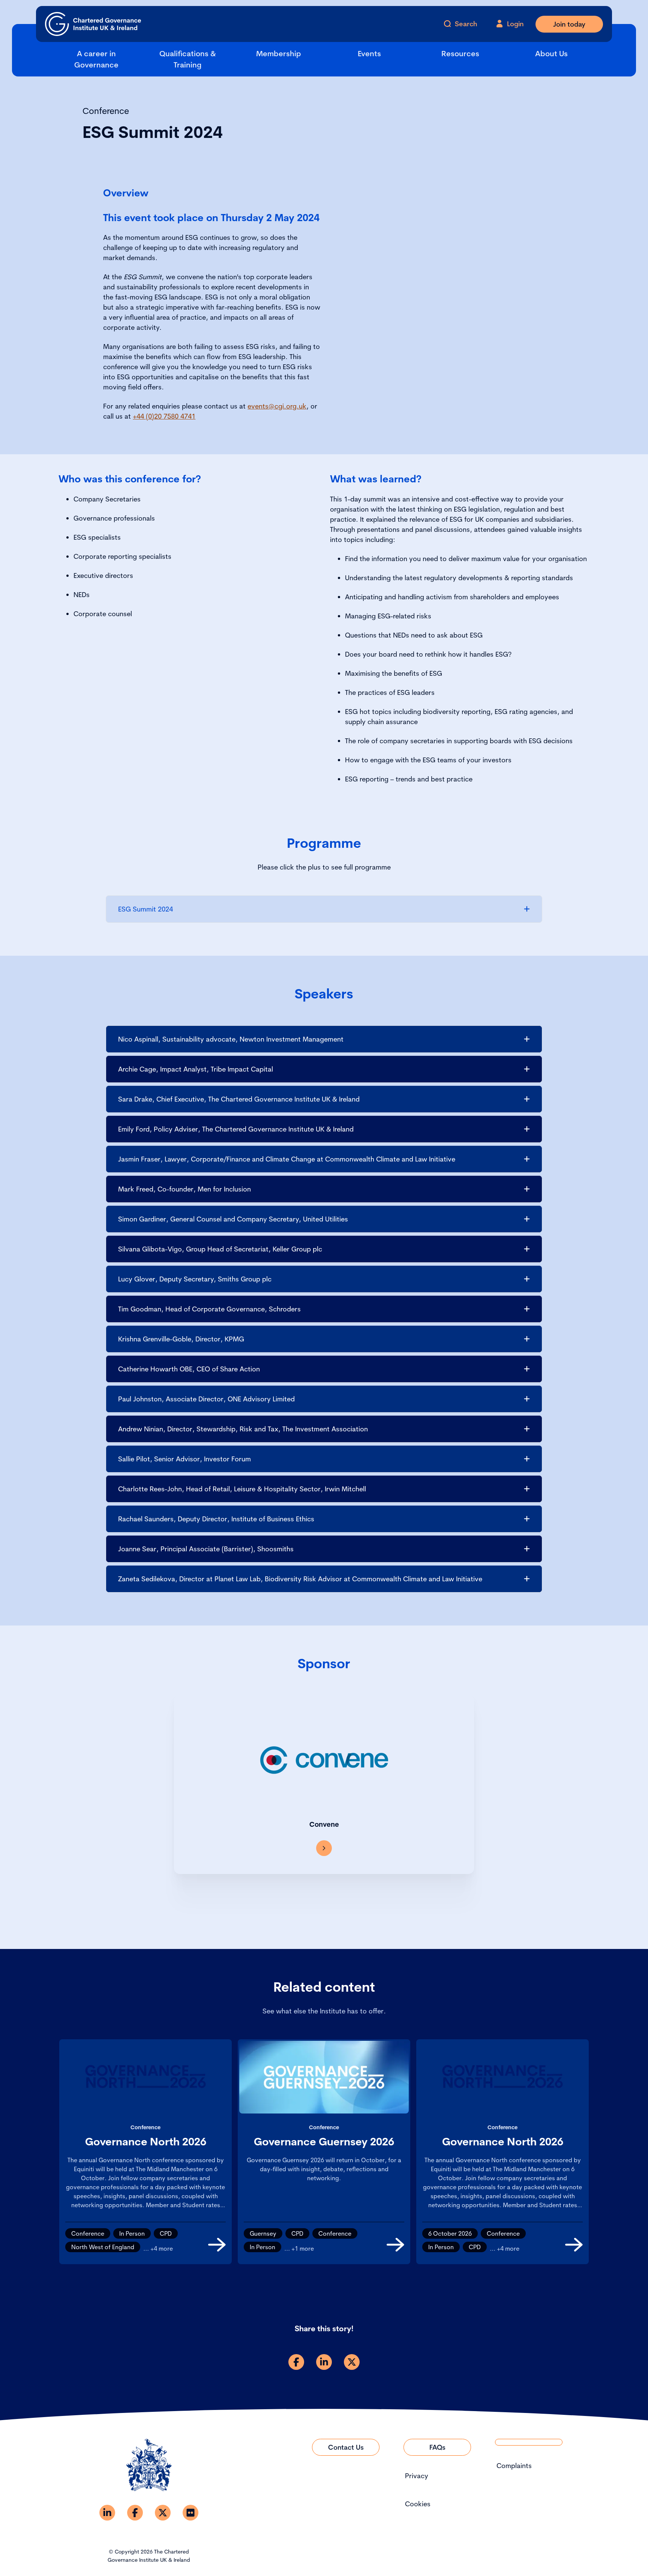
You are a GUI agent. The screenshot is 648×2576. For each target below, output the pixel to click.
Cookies (418, 2504)
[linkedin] (324, 2362)
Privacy (417, 2476)
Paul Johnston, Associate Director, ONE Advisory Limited (206, 1399)
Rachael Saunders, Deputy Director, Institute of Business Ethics (216, 1519)
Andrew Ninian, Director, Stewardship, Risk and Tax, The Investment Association (243, 1429)
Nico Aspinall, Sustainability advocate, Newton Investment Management (231, 1039)
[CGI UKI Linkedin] (107, 2513)
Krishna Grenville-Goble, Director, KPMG (181, 1339)
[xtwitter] (352, 2362)
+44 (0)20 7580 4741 (164, 416)
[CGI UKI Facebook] (135, 2513)
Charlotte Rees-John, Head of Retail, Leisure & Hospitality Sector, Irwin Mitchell (242, 1489)
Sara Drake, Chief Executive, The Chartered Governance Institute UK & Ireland (239, 1099)
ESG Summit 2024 (145, 909)
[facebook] (296, 2362)
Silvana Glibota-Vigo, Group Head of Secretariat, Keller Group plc (220, 1249)
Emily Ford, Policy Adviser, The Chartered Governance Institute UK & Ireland (236, 1129)
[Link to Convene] (324, 1848)
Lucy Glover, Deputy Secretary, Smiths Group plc (195, 1279)
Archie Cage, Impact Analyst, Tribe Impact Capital (196, 1069)
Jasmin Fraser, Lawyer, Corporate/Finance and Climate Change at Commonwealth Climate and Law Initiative (287, 1159)
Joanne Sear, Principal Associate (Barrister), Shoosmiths (206, 1549)
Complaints (514, 2466)
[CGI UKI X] (163, 2513)
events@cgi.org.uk (277, 406)
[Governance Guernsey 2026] (395, 2245)
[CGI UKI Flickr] (190, 2513)
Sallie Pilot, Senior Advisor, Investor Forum (184, 1459)
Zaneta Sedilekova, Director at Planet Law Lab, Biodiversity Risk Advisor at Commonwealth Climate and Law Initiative (300, 1579)
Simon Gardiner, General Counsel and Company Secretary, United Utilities (233, 1219)
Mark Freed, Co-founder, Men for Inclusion (184, 1189)
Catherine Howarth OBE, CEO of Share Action (189, 1369)
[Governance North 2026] (217, 2245)
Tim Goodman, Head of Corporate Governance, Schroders (209, 1309)
